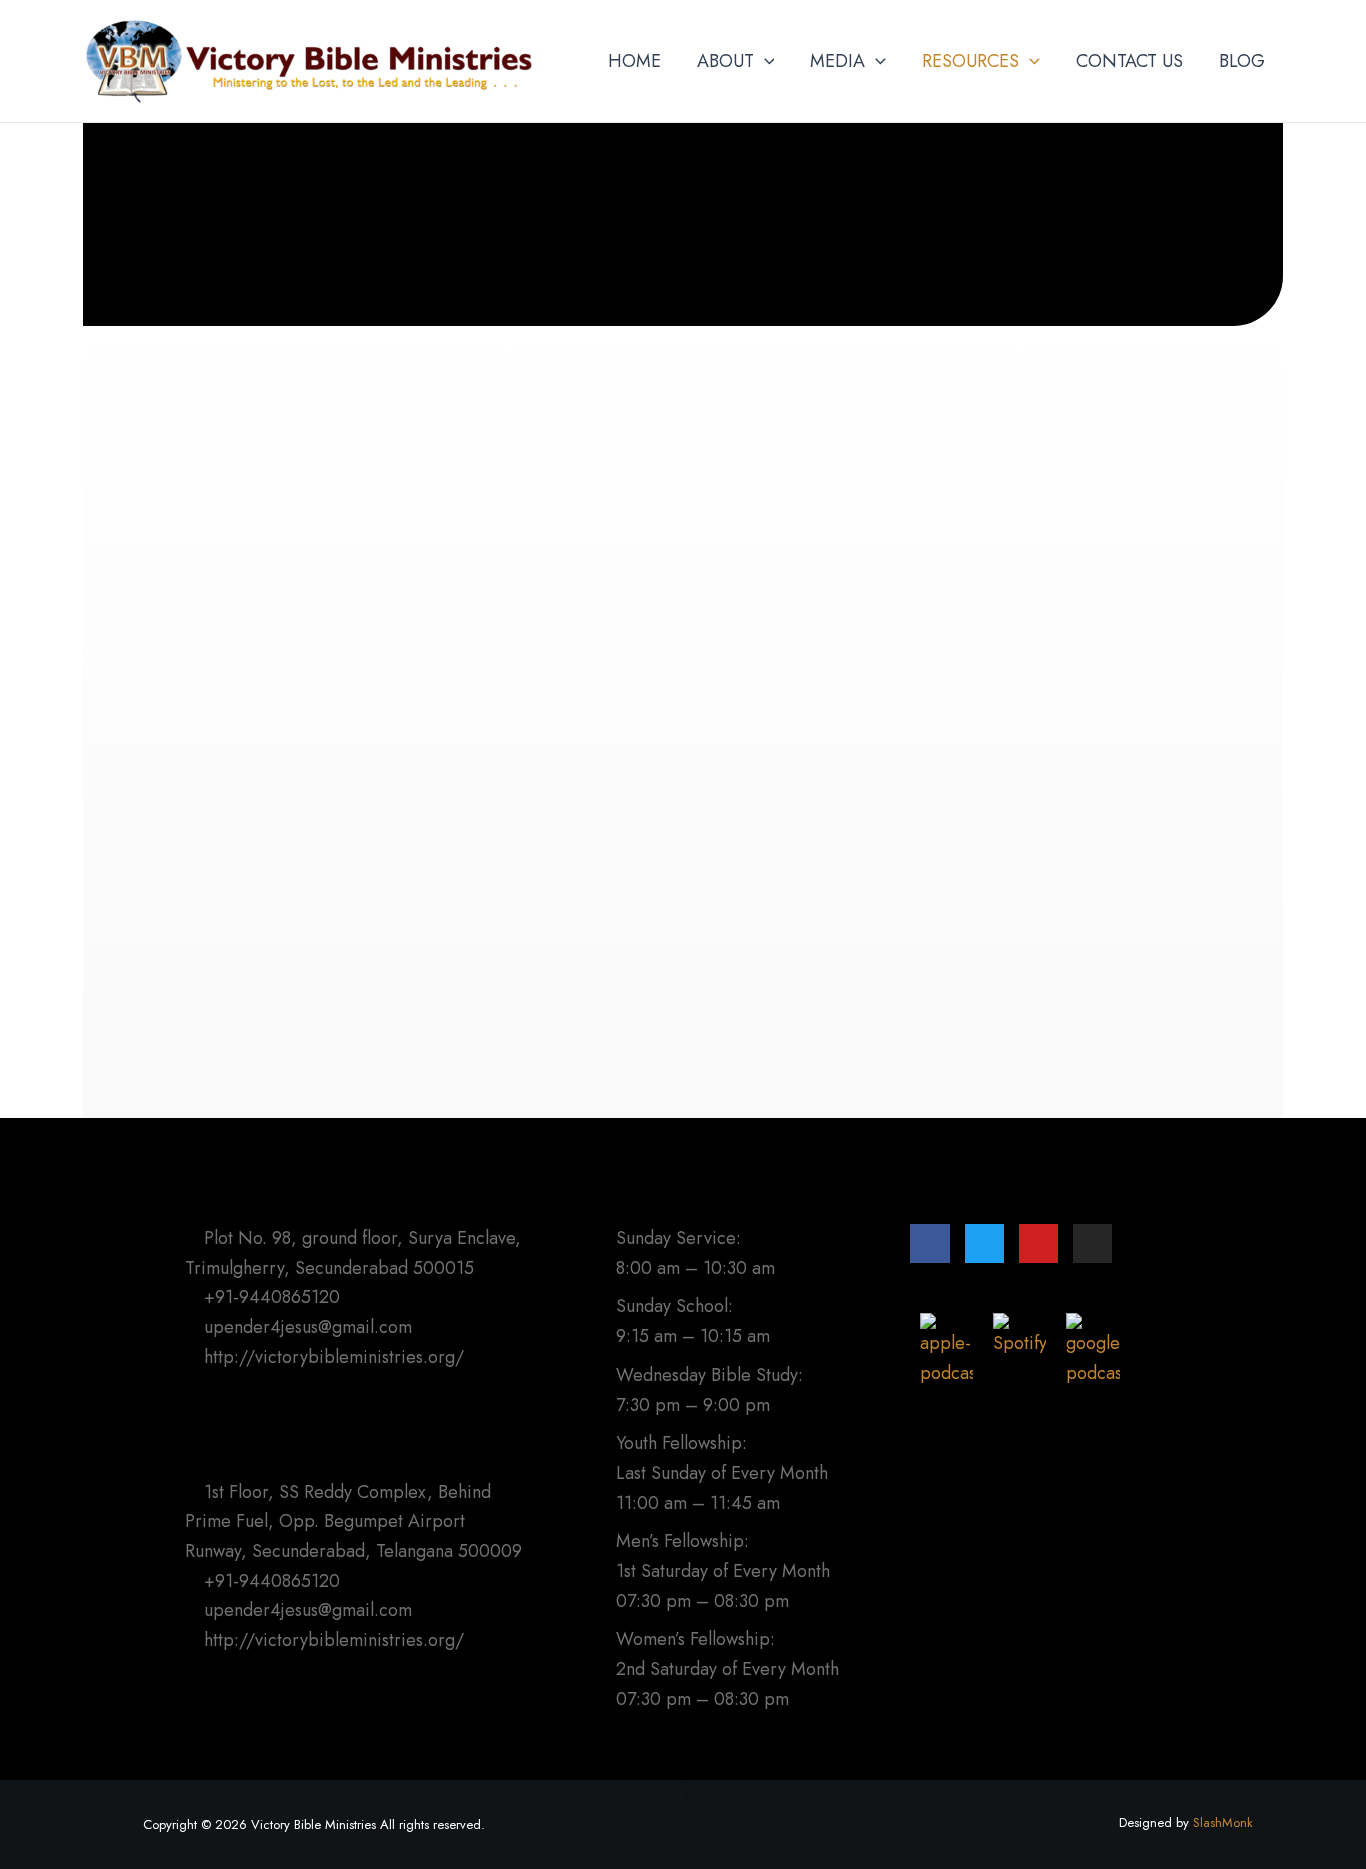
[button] (764, 61)
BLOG (1242, 61)
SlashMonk (1223, 1822)
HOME (634, 61)
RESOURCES (970, 61)
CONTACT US (1129, 61)
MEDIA (837, 61)
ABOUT (725, 61)
